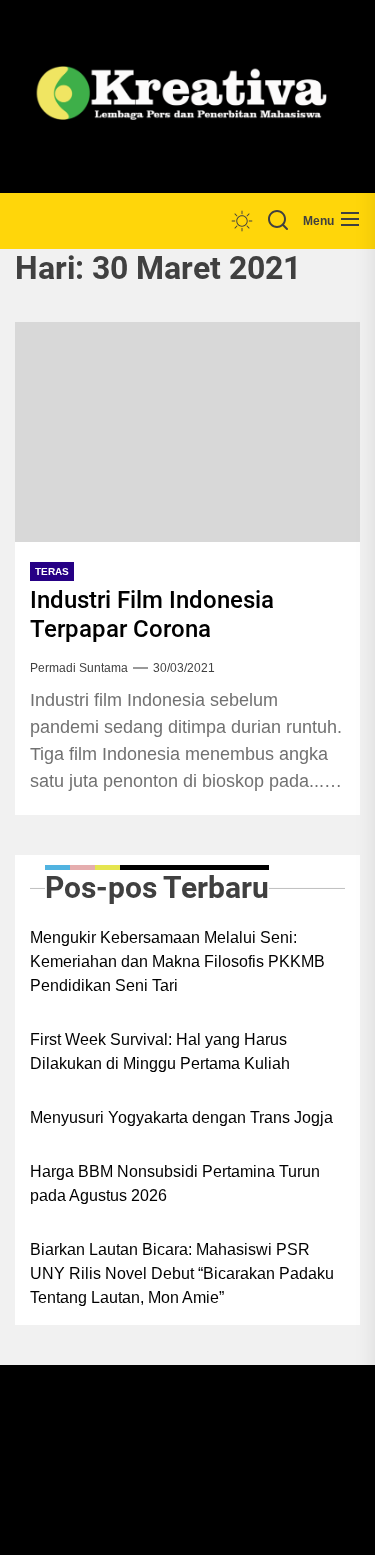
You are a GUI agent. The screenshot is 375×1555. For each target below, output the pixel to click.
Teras (52, 571)
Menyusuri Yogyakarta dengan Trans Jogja (181, 1117)
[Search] (278, 221)
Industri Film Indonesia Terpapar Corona (152, 614)
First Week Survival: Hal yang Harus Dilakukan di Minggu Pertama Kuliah (160, 1051)
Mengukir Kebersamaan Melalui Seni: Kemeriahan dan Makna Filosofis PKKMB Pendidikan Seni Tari (177, 961)
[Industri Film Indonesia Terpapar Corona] (187, 432)
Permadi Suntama (79, 668)
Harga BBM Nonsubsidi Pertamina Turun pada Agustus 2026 (175, 1183)
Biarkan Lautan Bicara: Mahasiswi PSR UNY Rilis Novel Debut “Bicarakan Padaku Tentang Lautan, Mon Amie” (182, 1273)
